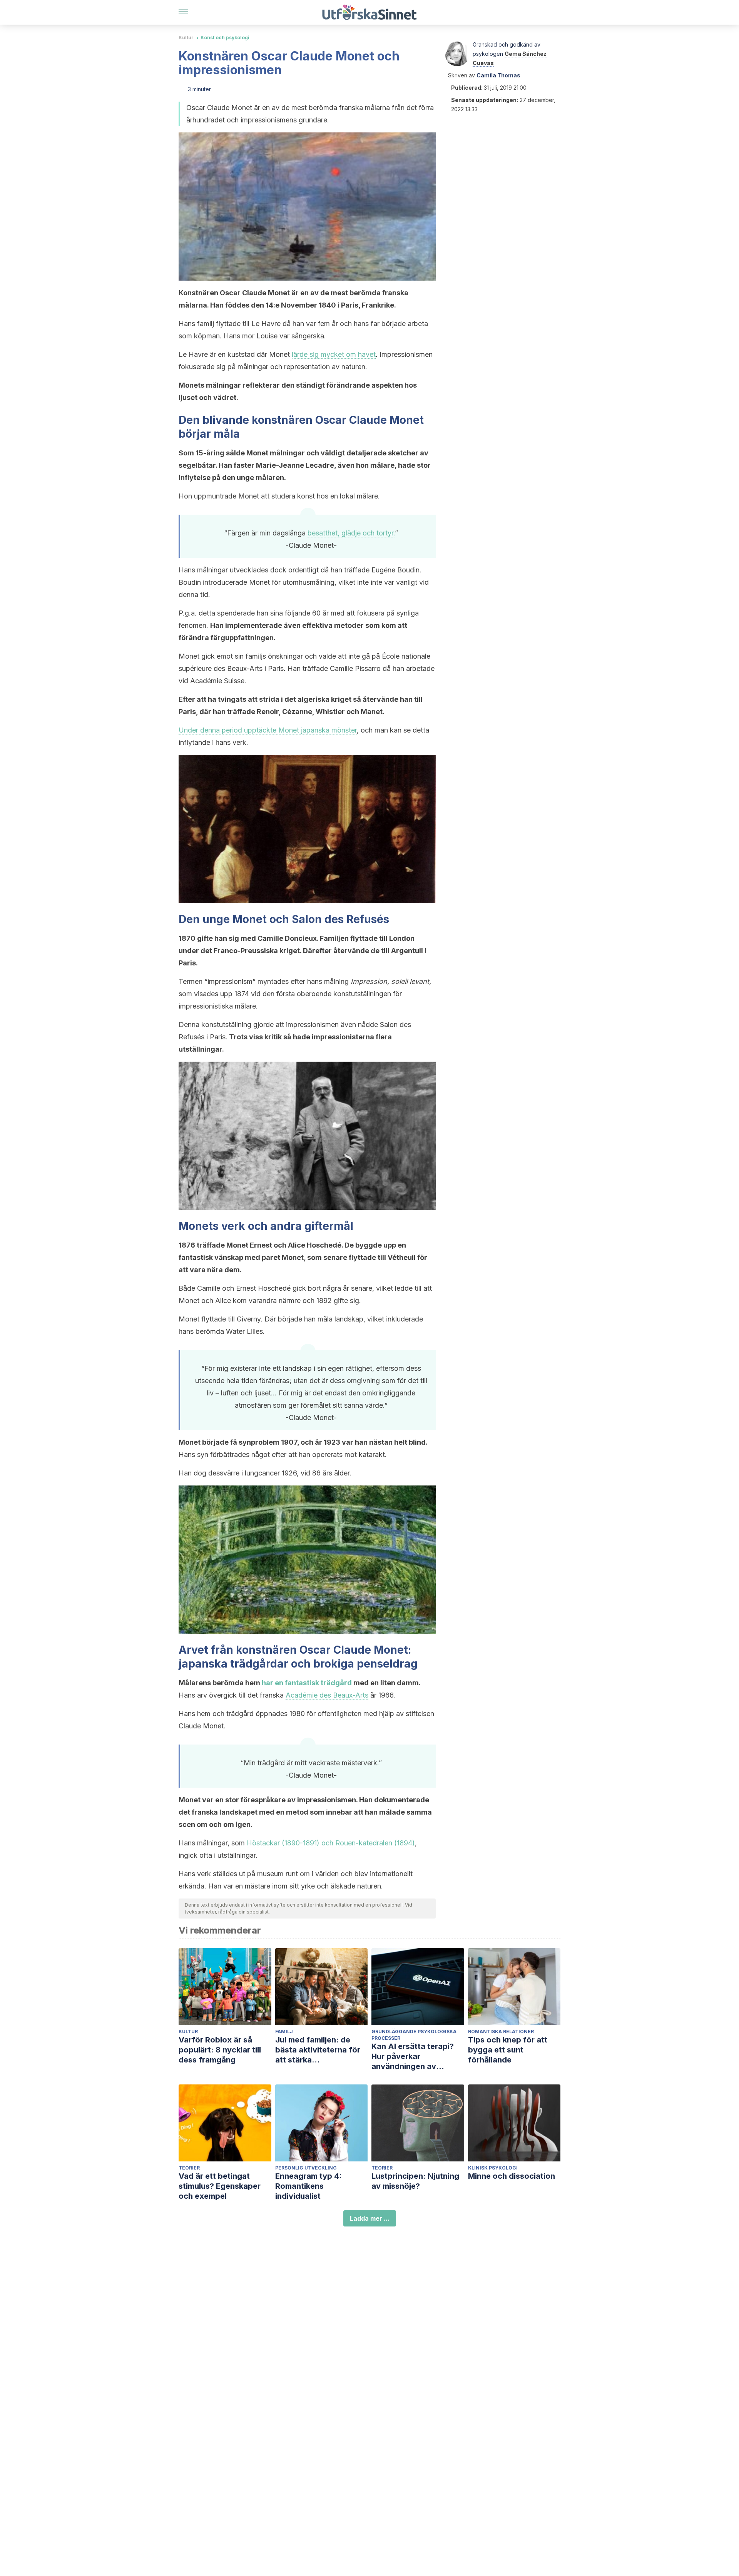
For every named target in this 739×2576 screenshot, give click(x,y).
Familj (284, 2032)
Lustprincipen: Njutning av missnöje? (415, 2181)
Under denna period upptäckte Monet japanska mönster (268, 730)
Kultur (186, 38)
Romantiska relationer (501, 2032)
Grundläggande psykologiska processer (414, 2035)
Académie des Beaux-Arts (327, 1695)
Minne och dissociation (512, 2176)
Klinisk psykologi (493, 2168)
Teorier (189, 2168)
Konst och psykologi (225, 38)
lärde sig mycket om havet (334, 354)
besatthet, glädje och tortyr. (351, 533)
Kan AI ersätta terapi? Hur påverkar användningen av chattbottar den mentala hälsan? (417, 2057)
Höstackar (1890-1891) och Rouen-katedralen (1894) (331, 1843)
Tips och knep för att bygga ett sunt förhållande (508, 2050)
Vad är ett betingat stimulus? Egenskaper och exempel (220, 2186)
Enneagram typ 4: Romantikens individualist (308, 2186)
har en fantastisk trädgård (307, 1683)
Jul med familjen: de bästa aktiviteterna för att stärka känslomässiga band (318, 2050)
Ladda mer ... (370, 2218)
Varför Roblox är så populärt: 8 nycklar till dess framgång (220, 2050)
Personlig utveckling (306, 2168)
